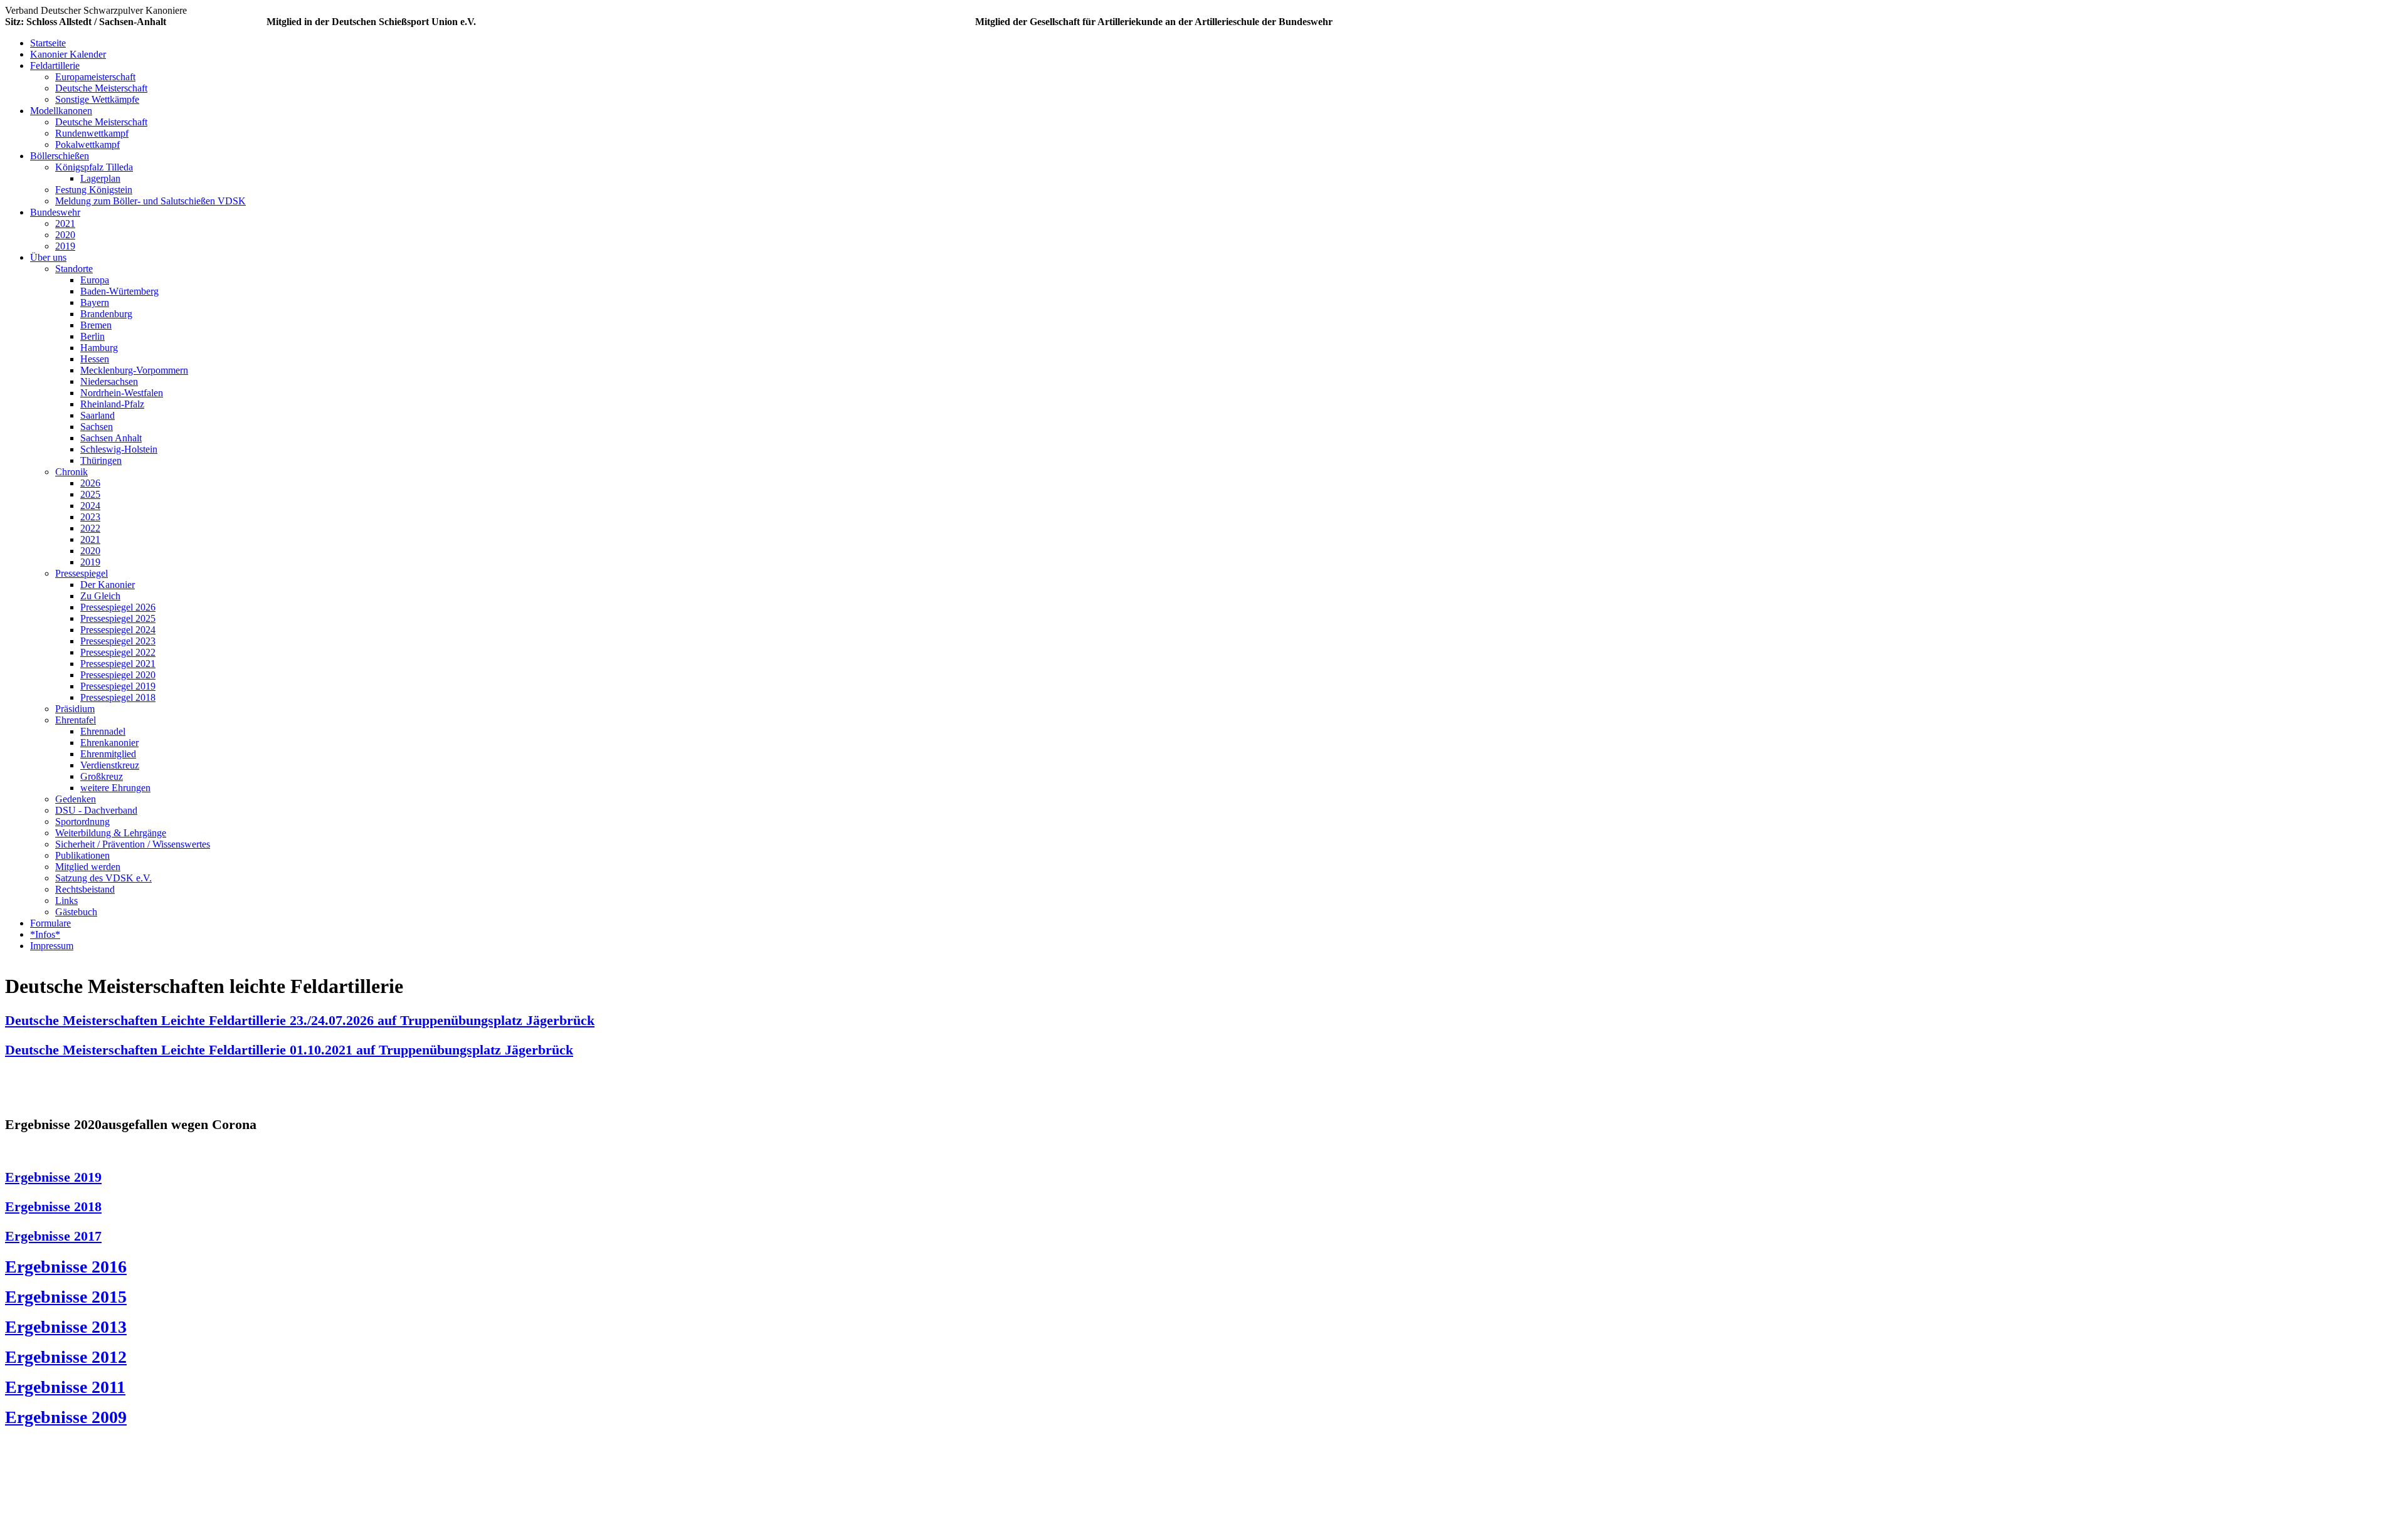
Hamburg (99, 348)
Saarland (98, 415)
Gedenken (76, 799)
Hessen (95, 359)
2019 (65, 246)
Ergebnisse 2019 (53, 1177)
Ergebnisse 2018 (53, 1206)
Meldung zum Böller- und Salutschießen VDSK (150, 201)
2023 (90, 517)
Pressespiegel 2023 (118, 641)
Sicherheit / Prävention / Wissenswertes (133, 844)
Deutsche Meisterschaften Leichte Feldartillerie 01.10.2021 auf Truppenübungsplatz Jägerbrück (289, 1050)
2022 (90, 528)
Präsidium (75, 709)
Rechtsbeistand (85, 889)
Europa (95, 280)
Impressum (52, 946)
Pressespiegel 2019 (118, 686)
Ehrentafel (76, 720)
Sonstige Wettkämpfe (97, 99)
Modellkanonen (61, 111)
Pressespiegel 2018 (118, 697)
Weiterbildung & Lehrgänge (111, 833)
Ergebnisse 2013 (66, 1327)
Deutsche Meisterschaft (101, 88)
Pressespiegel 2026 (118, 607)
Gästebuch (76, 912)
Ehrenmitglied (108, 754)
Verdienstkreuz (110, 765)
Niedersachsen (109, 381)
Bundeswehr (55, 212)
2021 (65, 223)
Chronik (71, 472)
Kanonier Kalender (68, 54)
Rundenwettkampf (92, 133)
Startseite (48, 43)
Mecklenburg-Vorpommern (134, 370)
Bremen (96, 325)
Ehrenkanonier (109, 743)
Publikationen (82, 855)
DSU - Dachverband (96, 810)
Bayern (95, 302)
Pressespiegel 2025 (118, 618)
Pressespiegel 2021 (118, 664)
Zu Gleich (100, 596)
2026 (90, 483)
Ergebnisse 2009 (66, 1417)
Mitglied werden (88, 867)
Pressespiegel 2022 (118, 652)
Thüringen (101, 460)
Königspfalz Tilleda (94, 167)
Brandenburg (106, 314)
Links (66, 901)
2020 (65, 235)
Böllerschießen (60, 156)
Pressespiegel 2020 (118, 675)
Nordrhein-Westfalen (122, 393)
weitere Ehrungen (115, 788)
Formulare (50, 923)
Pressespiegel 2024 (118, 630)
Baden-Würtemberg (119, 291)
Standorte (74, 269)
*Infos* (45, 934)
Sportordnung (82, 822)
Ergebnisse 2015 (66, 1297)
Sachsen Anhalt (111, 438)
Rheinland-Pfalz (112, 404)
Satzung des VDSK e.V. (103, 878)
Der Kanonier (108, 585)
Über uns (48, 257)
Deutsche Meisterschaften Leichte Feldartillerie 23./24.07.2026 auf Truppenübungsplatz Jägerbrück (300, 1020)
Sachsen (97, 427)
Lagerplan (100, 178)
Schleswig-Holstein (119, 449)
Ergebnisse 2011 (65, 1387)
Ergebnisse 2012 (66, 1357)
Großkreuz (102, 776)
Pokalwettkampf (87, 144)
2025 (90, 494)
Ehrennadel (103, 731)
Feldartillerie (55, 66)
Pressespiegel (82, 573)
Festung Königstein (94, 190)
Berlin (92, 336)
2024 (90, 506)
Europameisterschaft (95, 77)
